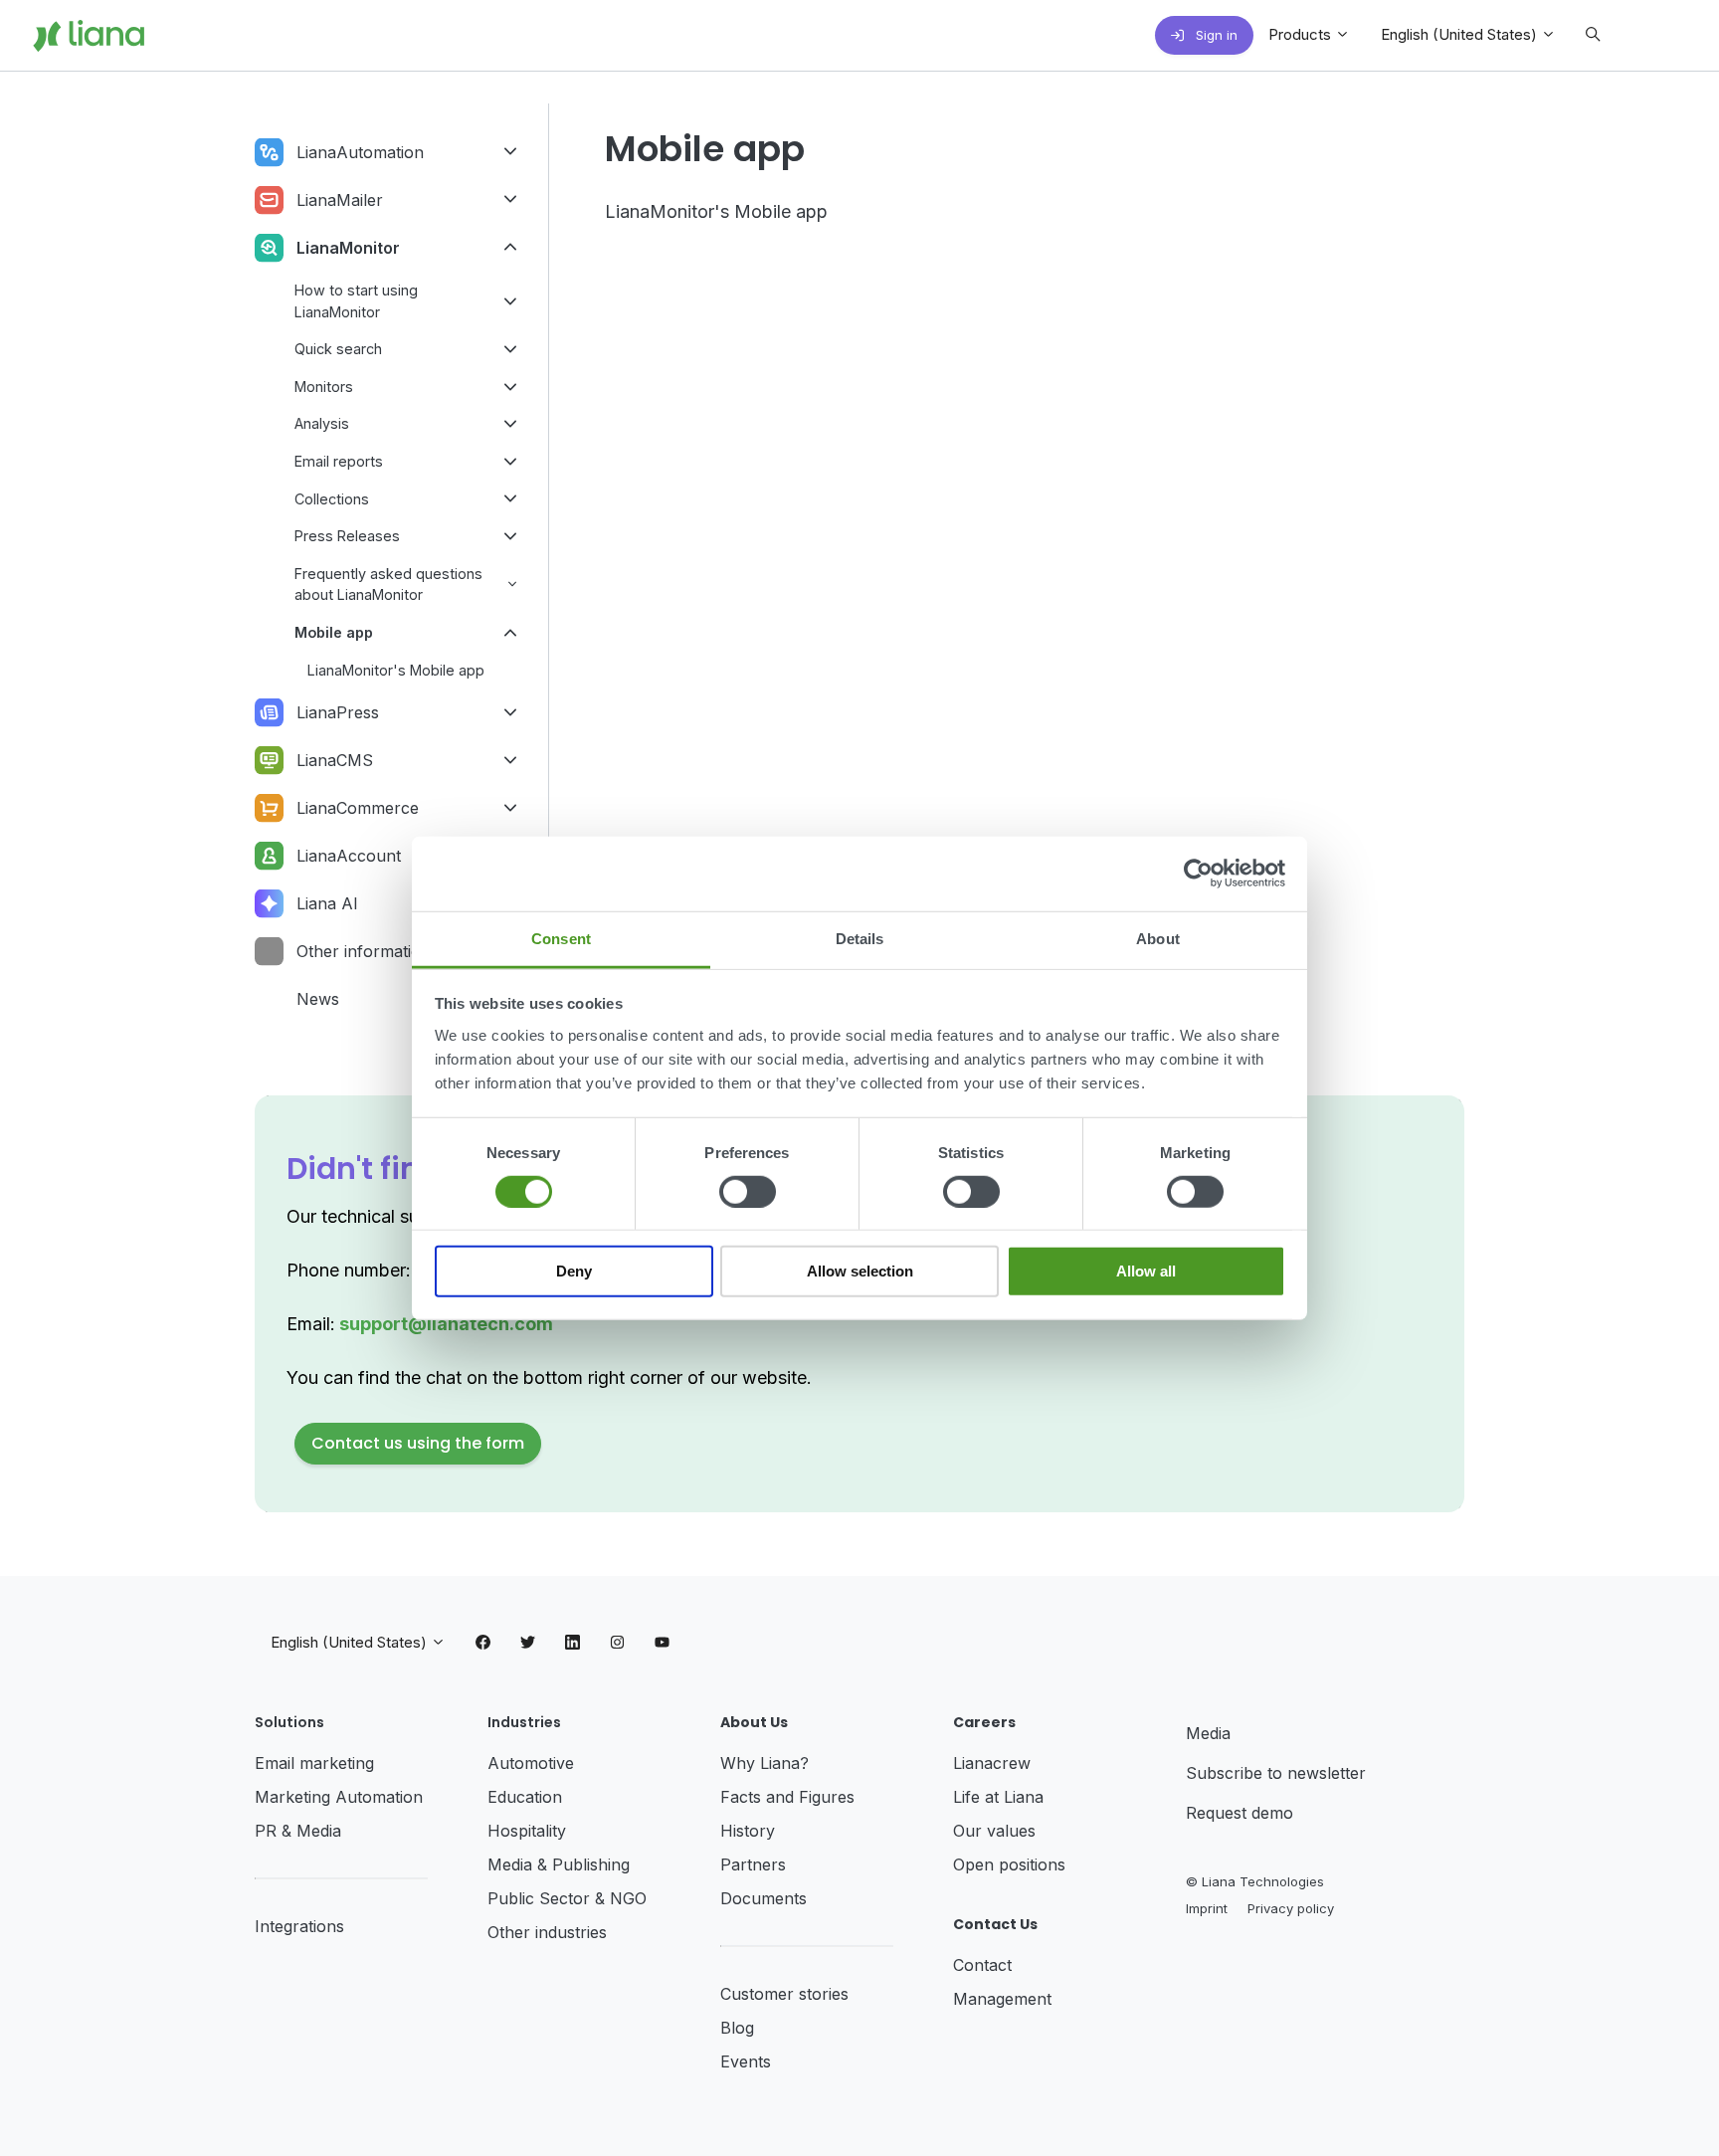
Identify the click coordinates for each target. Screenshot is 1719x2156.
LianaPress (338, 712)
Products (1302, 34)
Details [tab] (860, 938)
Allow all (1146, 1271)
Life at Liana (998, 1797)
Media (1208, 1733)
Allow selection (860, 1271)
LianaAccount (349, 856)
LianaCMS (335, 760)
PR (268, 1831)
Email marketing (314, 1763)
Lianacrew (992, 1763)
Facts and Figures (787, 1797)
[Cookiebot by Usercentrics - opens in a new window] (1198, 874)
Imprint (1207, 1908)
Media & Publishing (559, 1864)
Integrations (299, 1926)
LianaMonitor (348, 248)
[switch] (748, 1192)
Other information (364, 951)
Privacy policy (1291, 1908)
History (748, 1831)
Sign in (1215, 35)
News (318, 999)
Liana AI (327, 903)
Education (525, 1797)
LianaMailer (340, 200)
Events (746, 2061)
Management (1002, 1999)
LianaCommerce (358, 808)
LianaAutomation (360, 152)
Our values (994, 1831)
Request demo (1240, 1813)
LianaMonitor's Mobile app (716, 211)
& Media (311, 1831)
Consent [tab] (561, 938)
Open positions (1009, 1864)
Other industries (547, 1932)
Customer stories (784, 1994)
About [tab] (1158, 938)
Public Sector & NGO (567, 1898)
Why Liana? (764, 1763)
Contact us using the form (418, 1443)
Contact (982, 1965)
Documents (764, 1898)
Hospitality (527, 1831)
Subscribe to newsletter (1276, 1773)
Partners (753, 1864)
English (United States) (1461, 34)
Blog (737, 2028)
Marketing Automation (339, 1797)
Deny (574, 1271)
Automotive (531, 1763)
